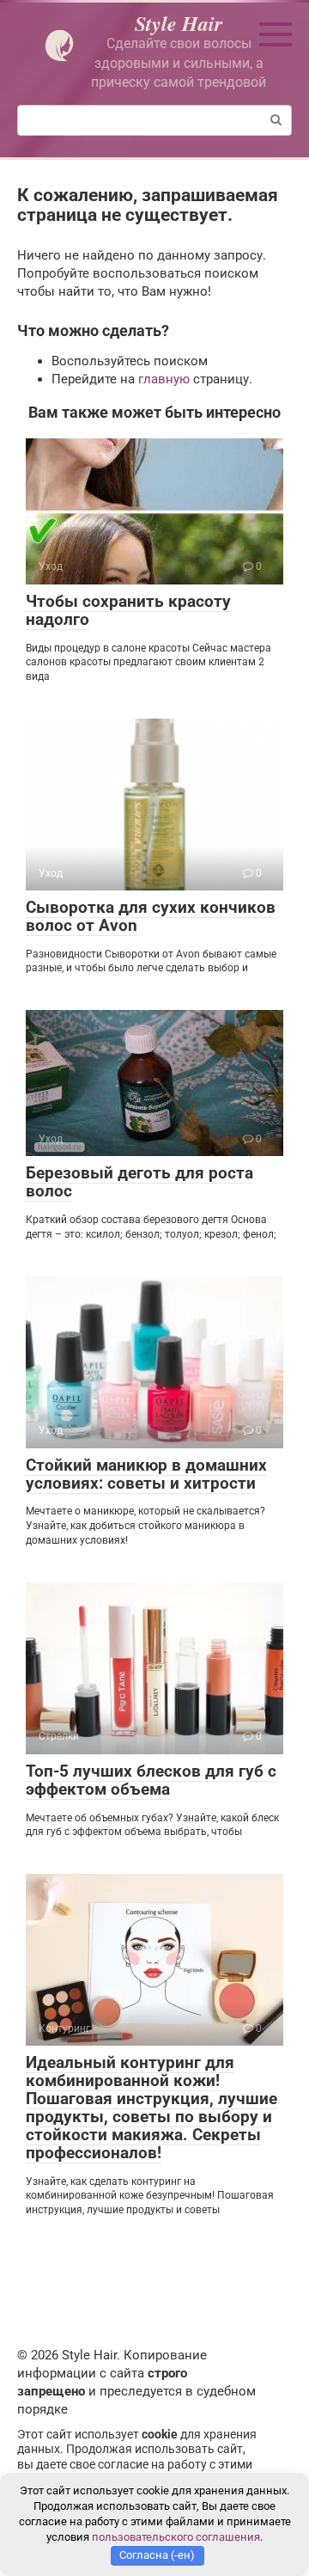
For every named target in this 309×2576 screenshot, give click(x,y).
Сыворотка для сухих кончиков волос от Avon (151, 916)
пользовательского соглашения (176, 2537)
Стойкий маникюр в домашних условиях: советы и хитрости (146, 1474)
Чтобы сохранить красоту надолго (128, 610)
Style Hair (179, 23)
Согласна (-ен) (157, 2555)
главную (164, 379)
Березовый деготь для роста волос (139, 1182)
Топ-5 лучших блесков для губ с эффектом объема (151, 1780)
